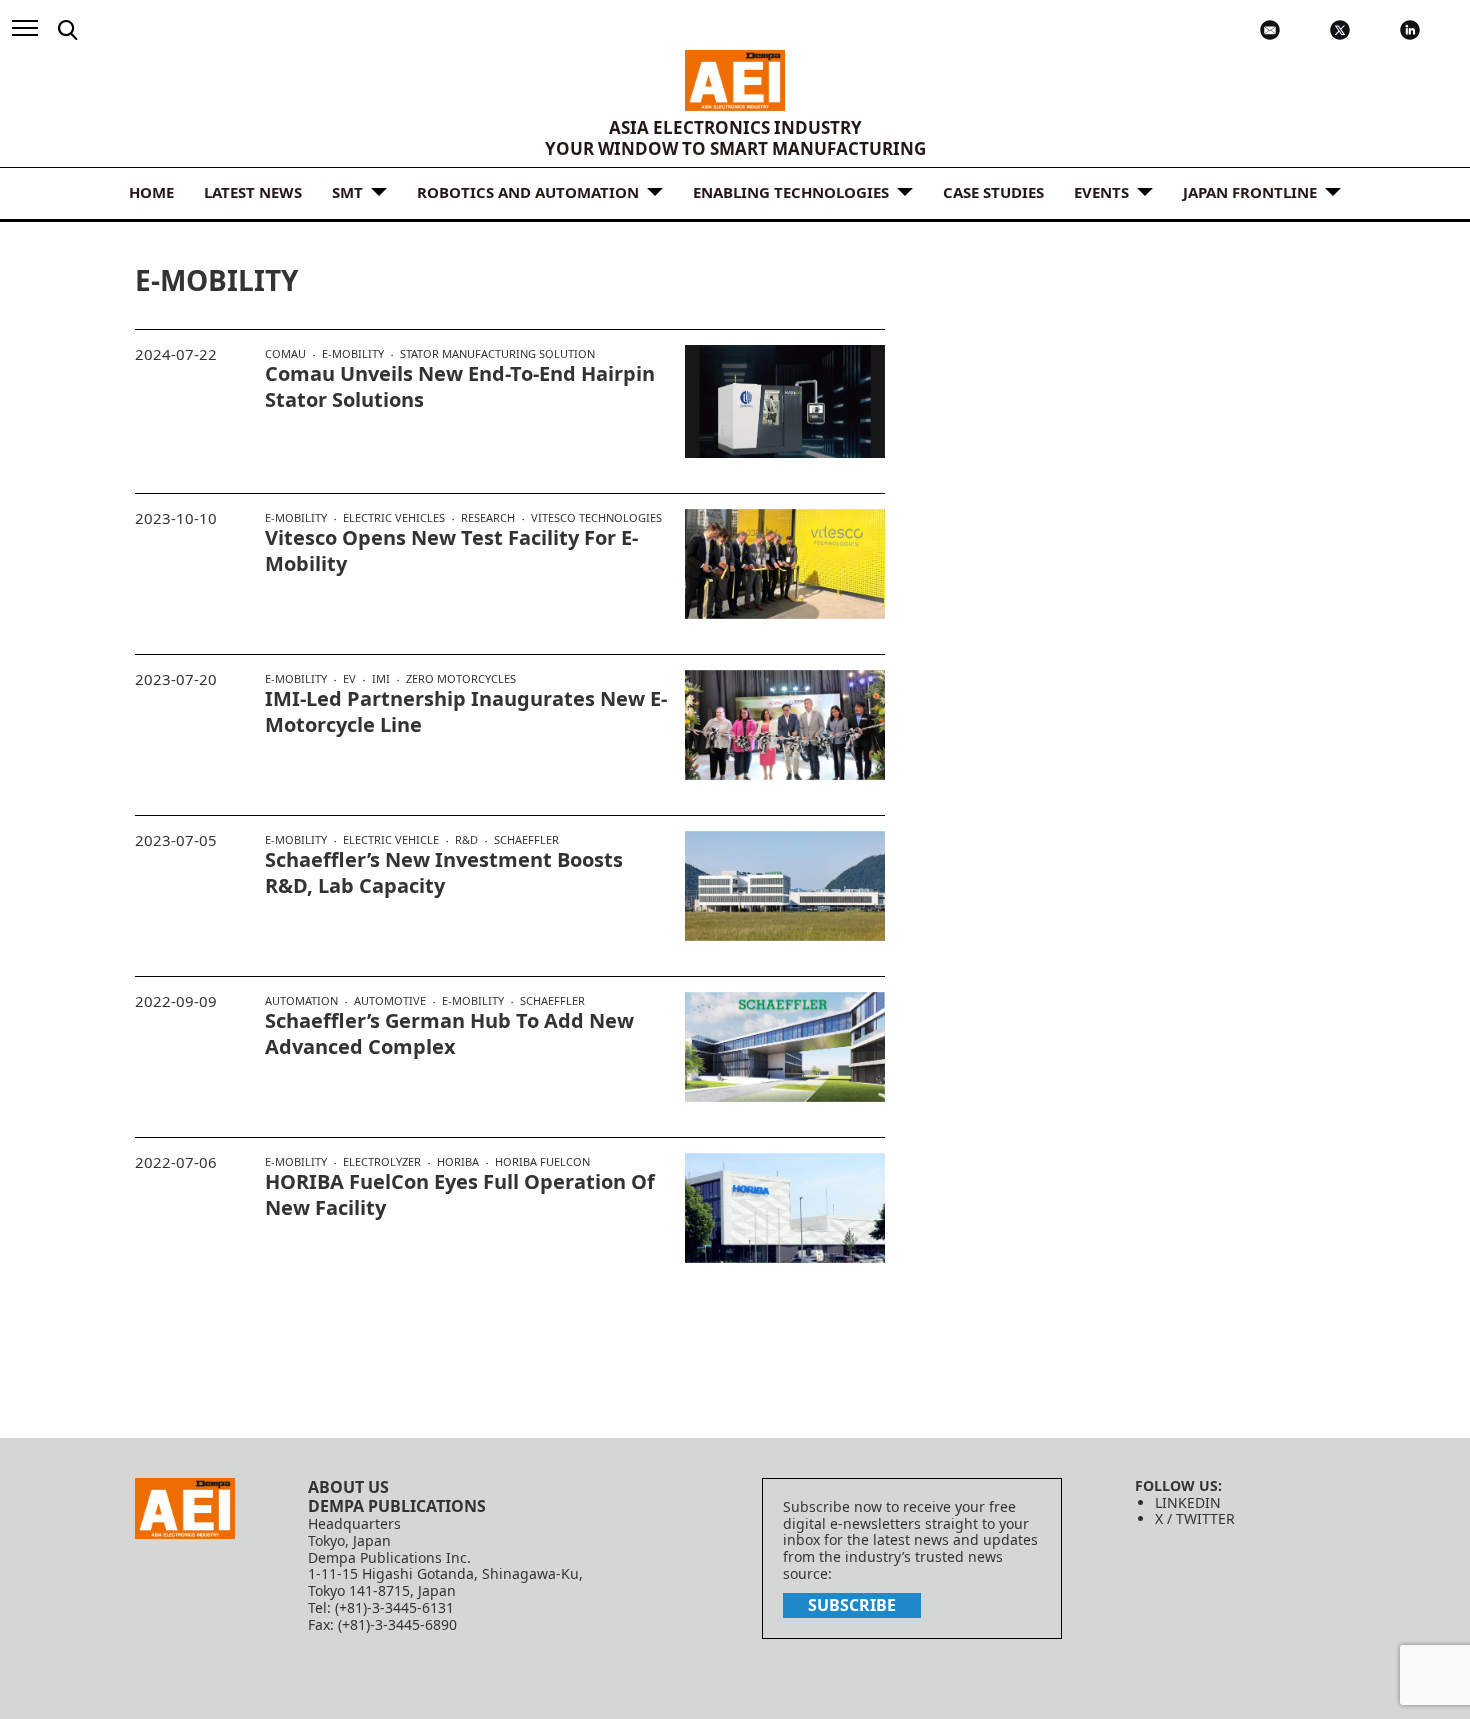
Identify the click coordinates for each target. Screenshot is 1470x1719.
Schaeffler (526, 839)
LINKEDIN (1188, 1502)
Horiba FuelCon (542, 1161)
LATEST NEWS (253, 192)
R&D (466, 840)
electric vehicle (391, 840)
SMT (347, 192)
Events (1101, 192)
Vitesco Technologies (596, 517)
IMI (381, 679)
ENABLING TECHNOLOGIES (791, 192)
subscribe (852, 1605)
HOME (151, 192)
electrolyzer (382, 1162)
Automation (301, 1001)
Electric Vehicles (394, 518)
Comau (285, 354)
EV (349, 679)
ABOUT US (348, 1487)
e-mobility (353, 354)
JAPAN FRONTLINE (1250, 192)
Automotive (390, 1001)
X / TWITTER (1195, 1518)
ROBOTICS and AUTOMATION (528, 192)
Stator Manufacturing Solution (497, 353)
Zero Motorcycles (461, 678)
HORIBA (458, 1162)
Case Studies (993, 192)
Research (488, 518)
